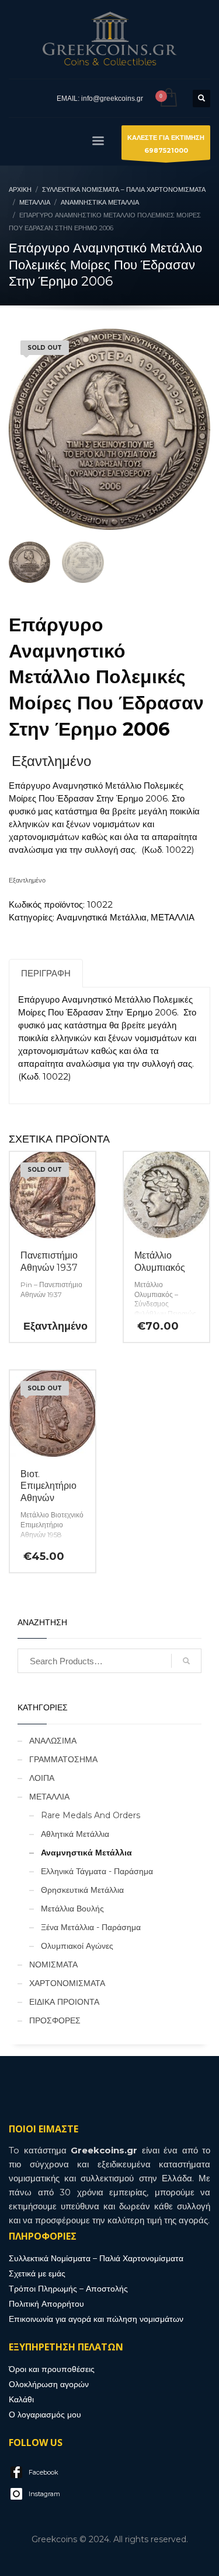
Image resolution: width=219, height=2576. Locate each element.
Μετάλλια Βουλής (72, 1909)
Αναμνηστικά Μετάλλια (102, 917)
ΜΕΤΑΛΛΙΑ (173, 917)
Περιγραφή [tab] (46, 973)
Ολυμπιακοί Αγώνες (77, 1946)
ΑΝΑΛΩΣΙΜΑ (53, 1741)
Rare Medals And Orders (91, 1815)
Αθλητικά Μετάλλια (75, 1834)
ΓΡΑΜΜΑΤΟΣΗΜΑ (63, 1759)
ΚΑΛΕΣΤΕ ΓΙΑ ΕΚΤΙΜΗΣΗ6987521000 (166, 144)
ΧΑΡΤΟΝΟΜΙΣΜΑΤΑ (67, 1983)
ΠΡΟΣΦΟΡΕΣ (55, 2020)
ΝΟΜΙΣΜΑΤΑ (53, 1964)
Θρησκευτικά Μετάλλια (82, 1890)
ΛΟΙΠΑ (42, 1778)
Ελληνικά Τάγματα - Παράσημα (97, 1871)
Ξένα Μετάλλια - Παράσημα (91, 1927)
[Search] (186, 1661)
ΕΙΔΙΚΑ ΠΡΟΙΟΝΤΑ (64, 2002)
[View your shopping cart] (168, 98)
